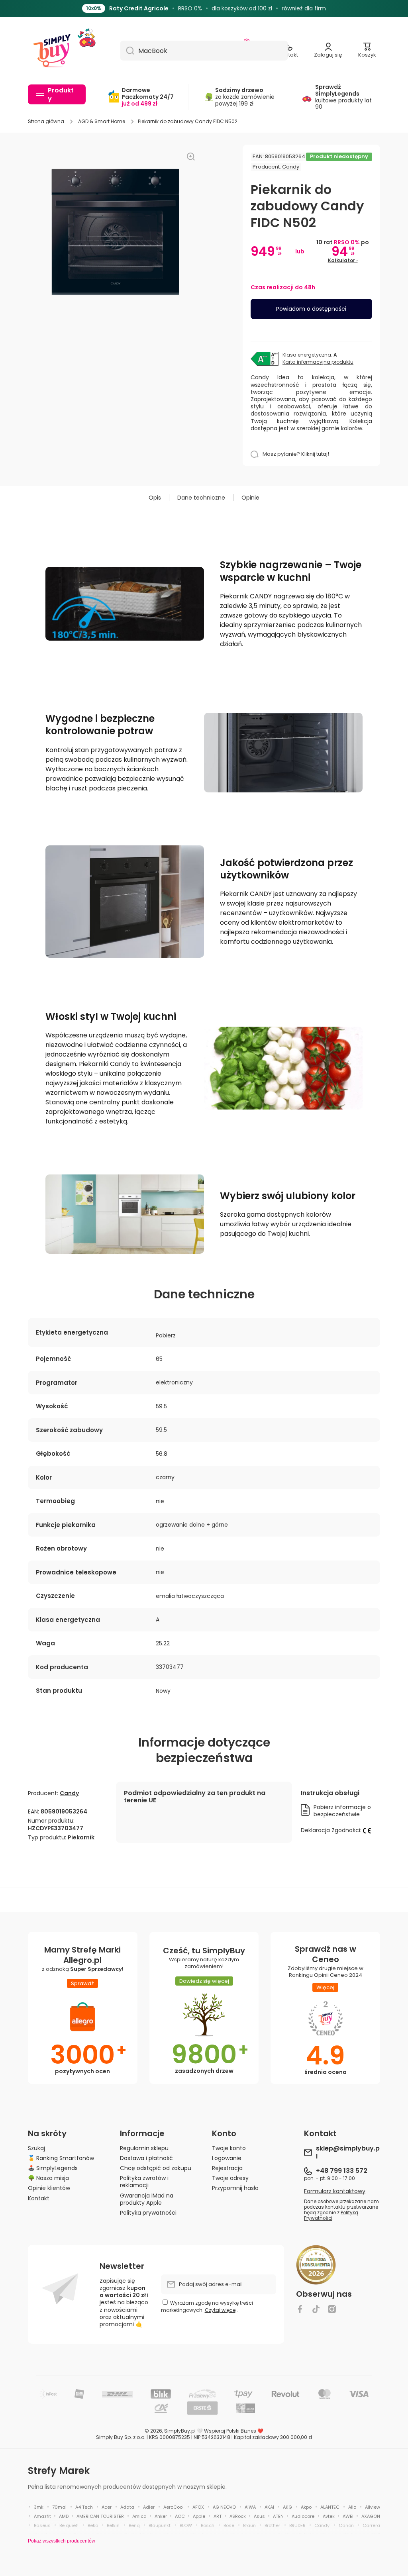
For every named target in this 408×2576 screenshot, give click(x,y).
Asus (259, 2516)
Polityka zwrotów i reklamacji (144, 2181)
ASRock (238, 2516)
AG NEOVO (224, 2507)
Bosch (208, 2525)
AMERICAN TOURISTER (100, 2516)
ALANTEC (330, 2507)
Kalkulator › (343, 260)
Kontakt (39, 2198)
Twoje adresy (230, 2178)
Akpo (306, 2507)
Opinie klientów (49, 2188)
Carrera (371, 2525)
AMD (64, 2516)
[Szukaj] (127, 51)
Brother (272, 2525)
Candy (291, 167)
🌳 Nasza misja (48, 2178)
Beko (93, 2525)
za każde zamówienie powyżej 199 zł (245, 97)
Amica (139, 2516)
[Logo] (52, 51)
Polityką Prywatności (331, 2215)
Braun (249, 2525)
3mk (39, 2507)
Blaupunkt (160, 2525)
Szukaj (36, 2148)
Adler (149, 2507)
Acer (107, 2507)
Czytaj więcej (221, 2310)
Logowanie (227, 2158)
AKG (287, 2507)
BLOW (186, 2525)
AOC (180, 2516)
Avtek (329, 2516)
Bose (229, 2525)
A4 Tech (84, 2507)
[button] (367, 51)
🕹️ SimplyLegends (53, 2168)
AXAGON (371, 2516)
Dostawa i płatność (146, 2158)
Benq (134, 2525)
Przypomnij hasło (235, 2188)
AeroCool (174, 2507)
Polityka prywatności (148, 2212)
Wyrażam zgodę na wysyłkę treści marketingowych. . (207, 2306)
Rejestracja (227, 2168)
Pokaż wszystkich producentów (62, 2541)
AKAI (269, 2507)
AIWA (250, 2507)
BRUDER (297, 2525)
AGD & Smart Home (102, 122)
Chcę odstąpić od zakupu (156, 2168)
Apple (199, 2516)
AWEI (348, 2516)
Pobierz (166, 1335)
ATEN (278, 2516)
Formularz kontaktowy (335, 2191)
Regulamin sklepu (144, 2148)
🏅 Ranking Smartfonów (61, 2158)
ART (218, 2516)
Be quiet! (69, 2525)
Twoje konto (229, 2148)
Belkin (113, 2525)
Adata (127, 2507)
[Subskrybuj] (266, 2284)
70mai (59, 2507)
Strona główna (46, 122)
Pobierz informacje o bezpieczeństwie (342, 1811)
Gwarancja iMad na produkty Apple (147, 2199)
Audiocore (303, 2516)
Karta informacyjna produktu (318, 362)
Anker (161, 2516)
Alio (352, 2507)
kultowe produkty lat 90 (343, 97)
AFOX (198, 2507)
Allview (373, 2507)
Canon (346, 2525)
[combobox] (204, 51)
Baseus (42, 2525)
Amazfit (42, 2516)
